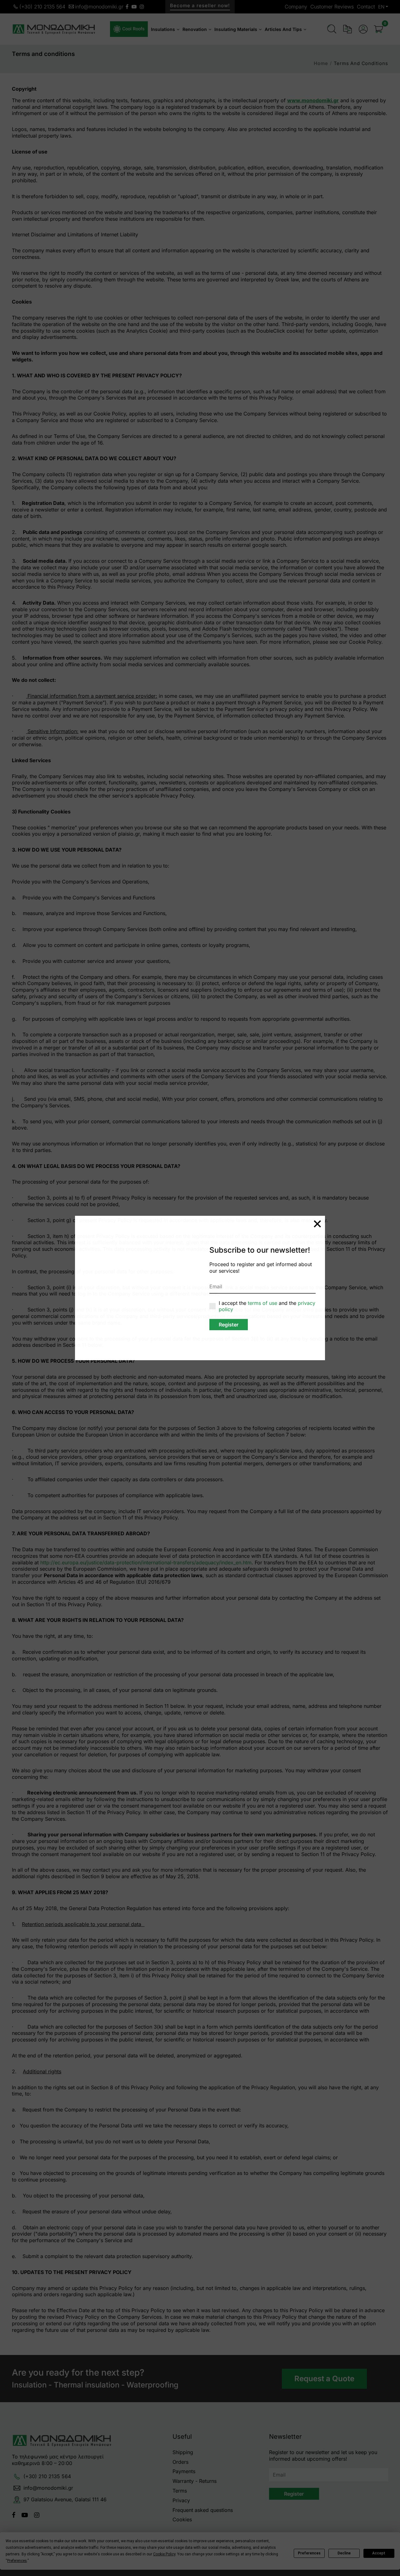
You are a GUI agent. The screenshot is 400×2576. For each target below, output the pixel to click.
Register (229, 1325)
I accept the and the (267, 1306)
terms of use (263, 1303)
